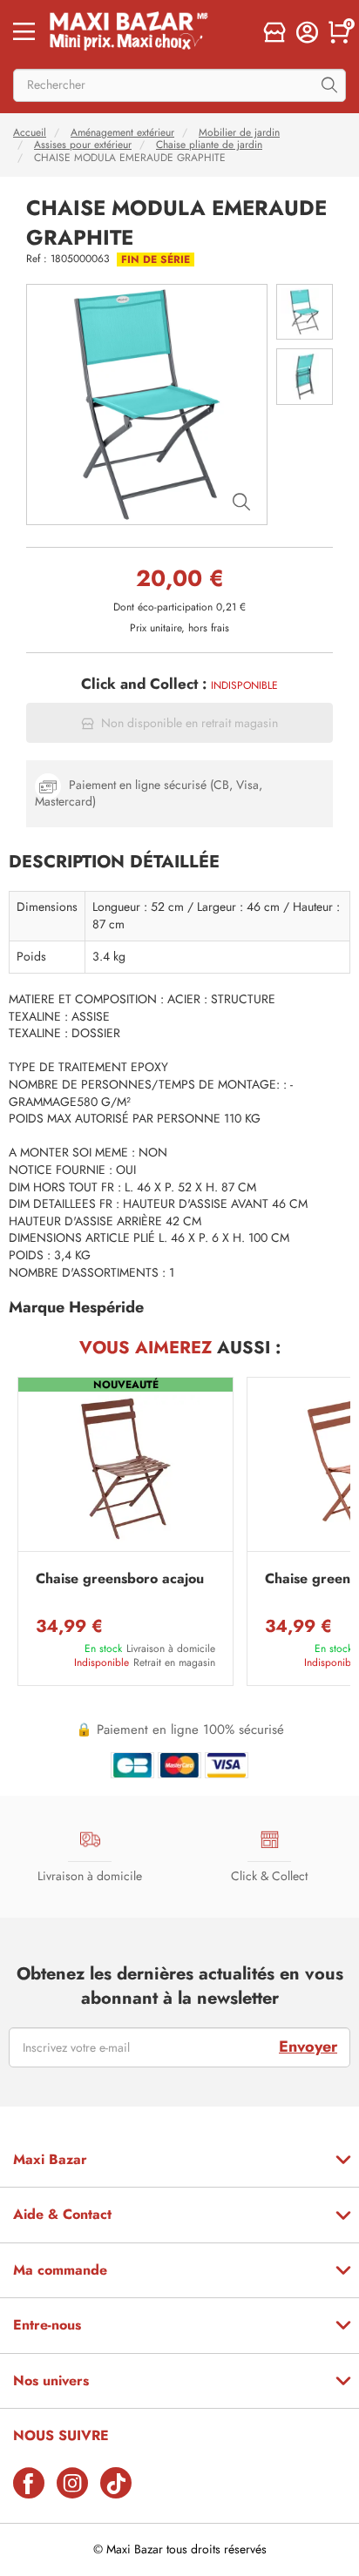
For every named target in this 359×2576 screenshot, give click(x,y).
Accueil (30, 132)
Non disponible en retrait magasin (190, 723)
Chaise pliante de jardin (209, 145)
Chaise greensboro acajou (120, 1579)
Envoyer (308, 2047)
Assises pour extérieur (83, 145)
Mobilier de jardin (239, 132)
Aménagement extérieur (122, 132)
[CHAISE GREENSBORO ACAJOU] (125, 1469)
